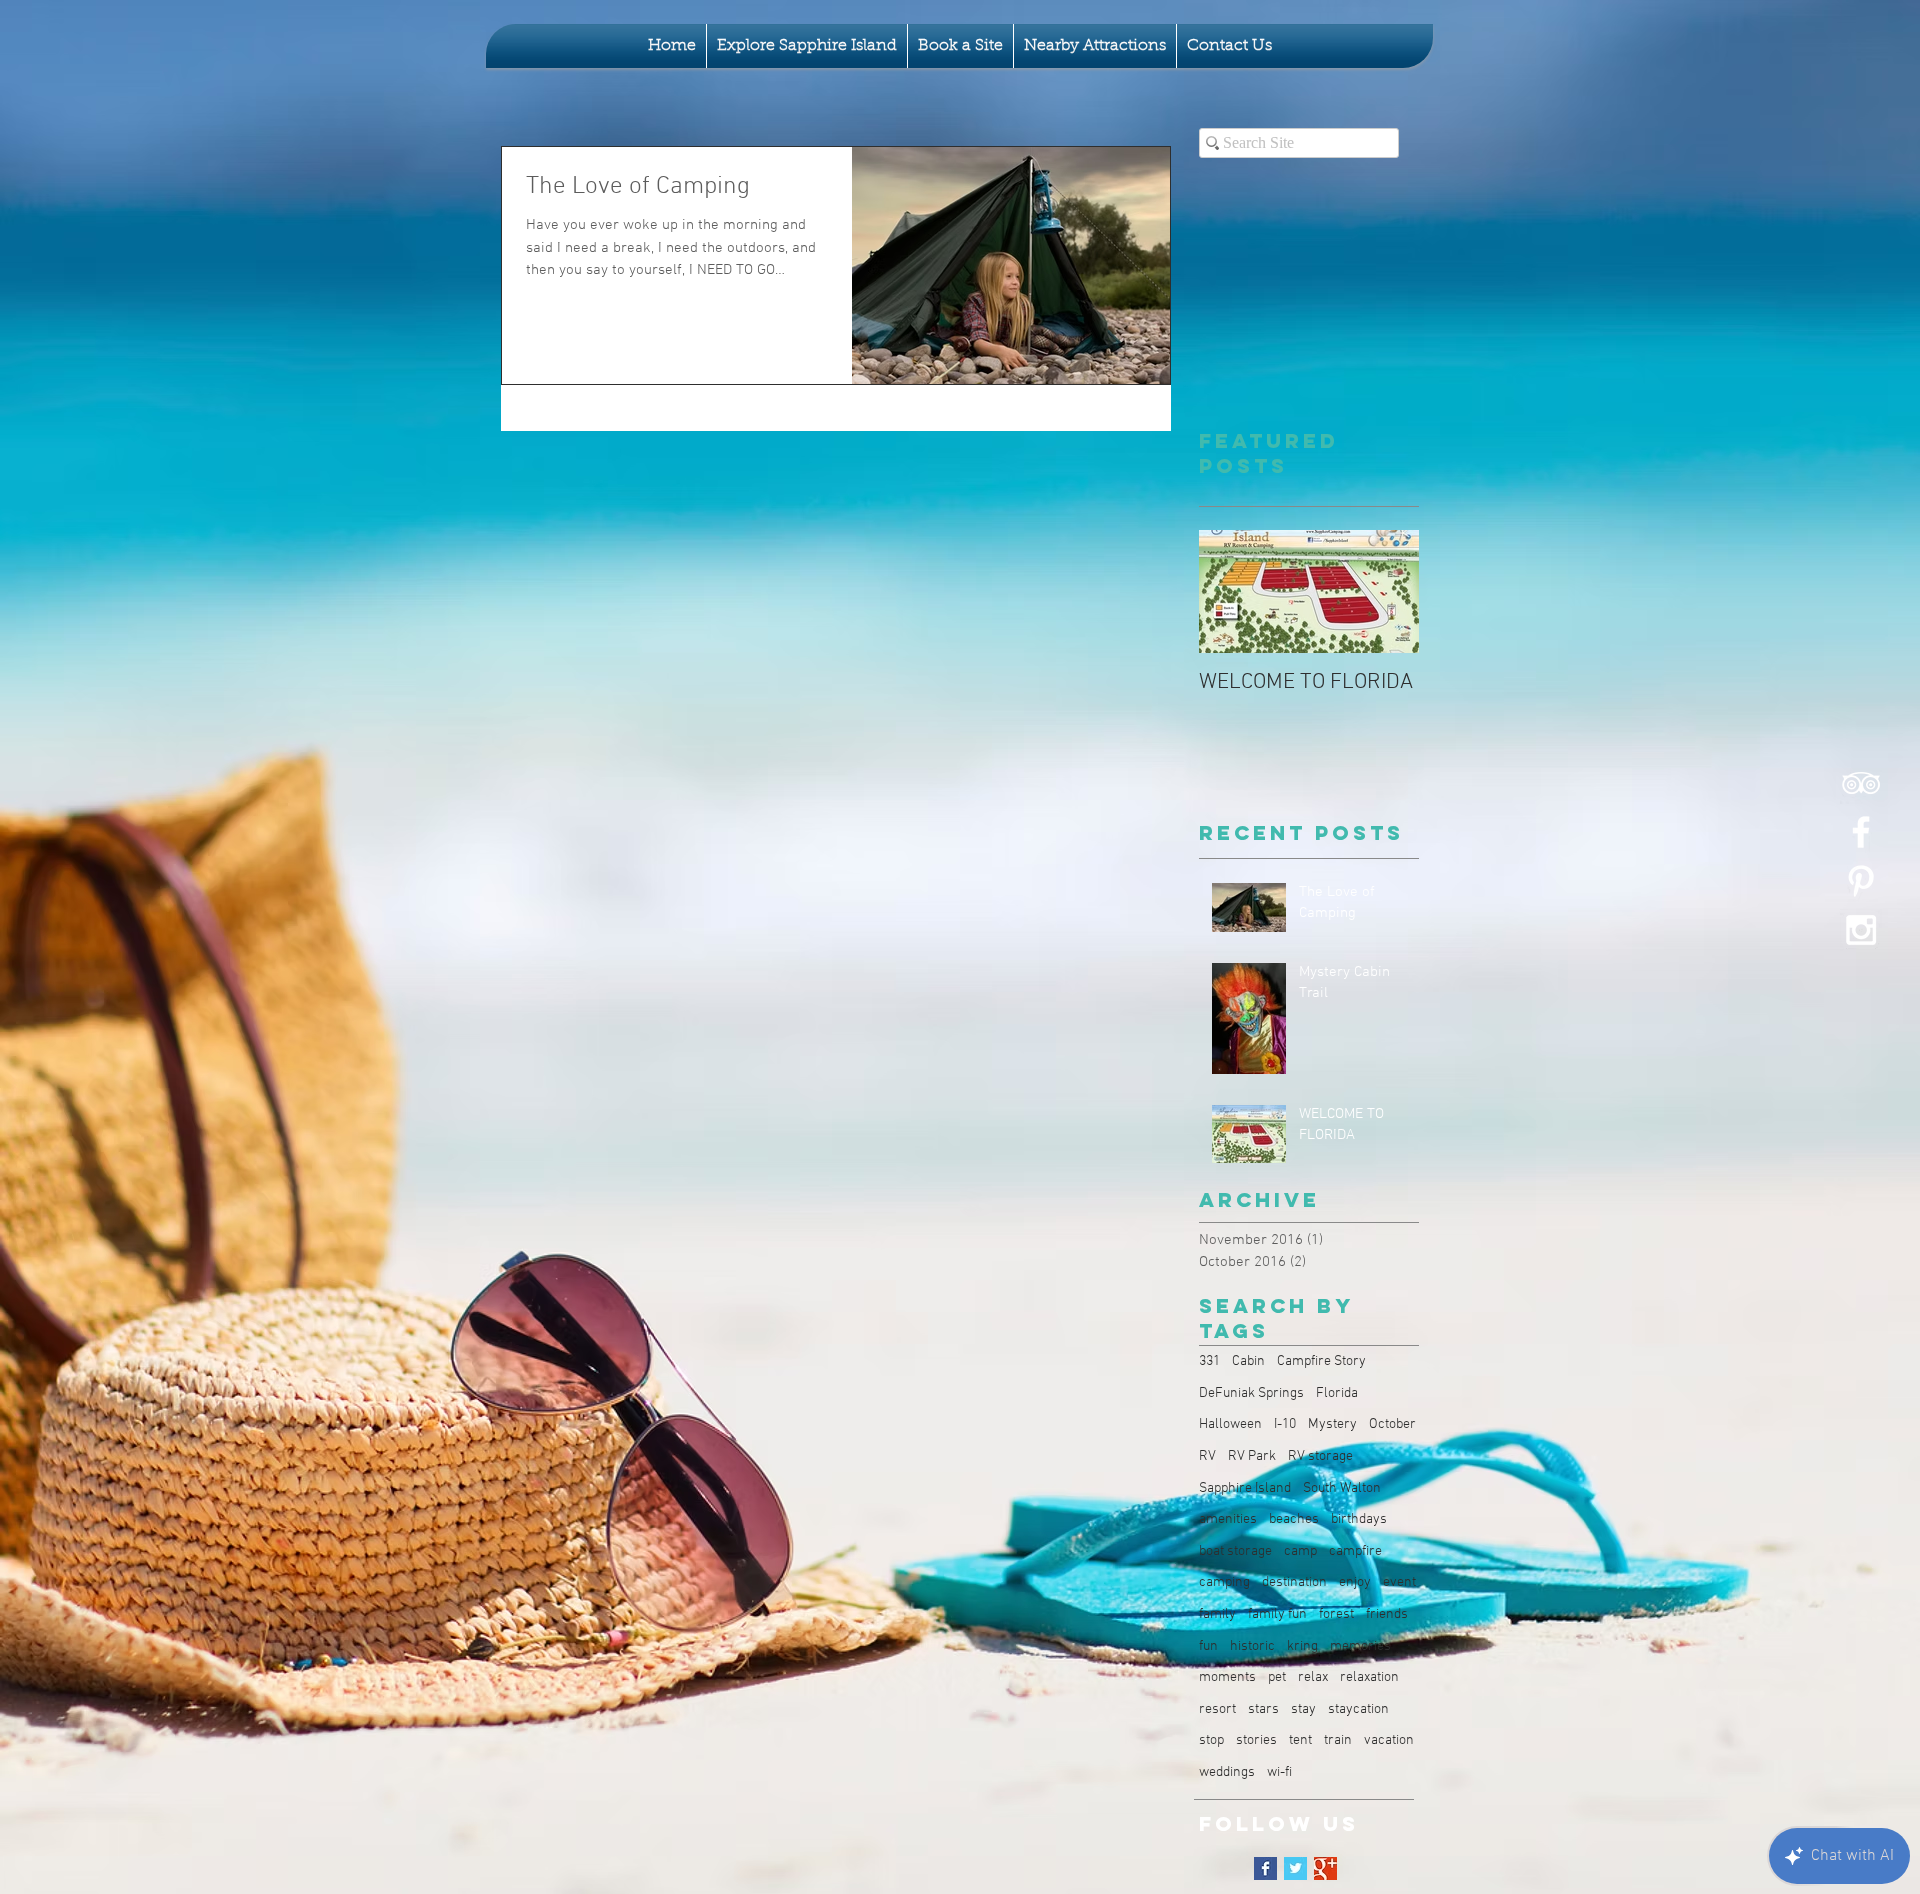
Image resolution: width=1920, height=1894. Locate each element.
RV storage (1320, 1456)
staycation (1358, 1709)
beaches (1294, 1519)
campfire (1355, 1551)
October (1392, 1424)
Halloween (1230, 1424)
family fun (1277, 1614)
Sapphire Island (1245, 1488)
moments (1227, 1677)
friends (1387, 1614)
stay (1303, 1709)
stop (1211, 1740)
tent (1300, 1740)
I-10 (1285, 1424)
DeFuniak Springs (1251, 1393)
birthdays (1359, 1519)
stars (1263, 1709)
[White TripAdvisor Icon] (1861, 783)
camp (1300, 1551)
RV (1207, 1456)
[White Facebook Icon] (1861, 832)
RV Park (1252, 1456)
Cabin (1248, 1361)
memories (1360, 1646)
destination (1294, 1582)
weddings (1227, 1772)
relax (1313, 1677)
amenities (1228, 1519)
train (1338, 1740)
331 (1209, 1361)
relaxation (1369, 1677)
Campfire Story (1321, 1361)
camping (1224, 1582)
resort (1217, 1709)
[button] (807, 46)
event (1399, 1582)
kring (1302, 1646)
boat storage (1235, 1551)
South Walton (1342, 1488)
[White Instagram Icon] (1861, 930)
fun (1208, 1646)
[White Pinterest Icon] (1861, 881)
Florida (1337, 1393)
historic (1252, 1646)
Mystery (1332, 1424)
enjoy (1355, 1582)
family (1217, 1614)
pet (1277, 1677)
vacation (1389, 1740)
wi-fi (1279, 1772)
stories (1256, 1740)
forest (1336, 1614)
